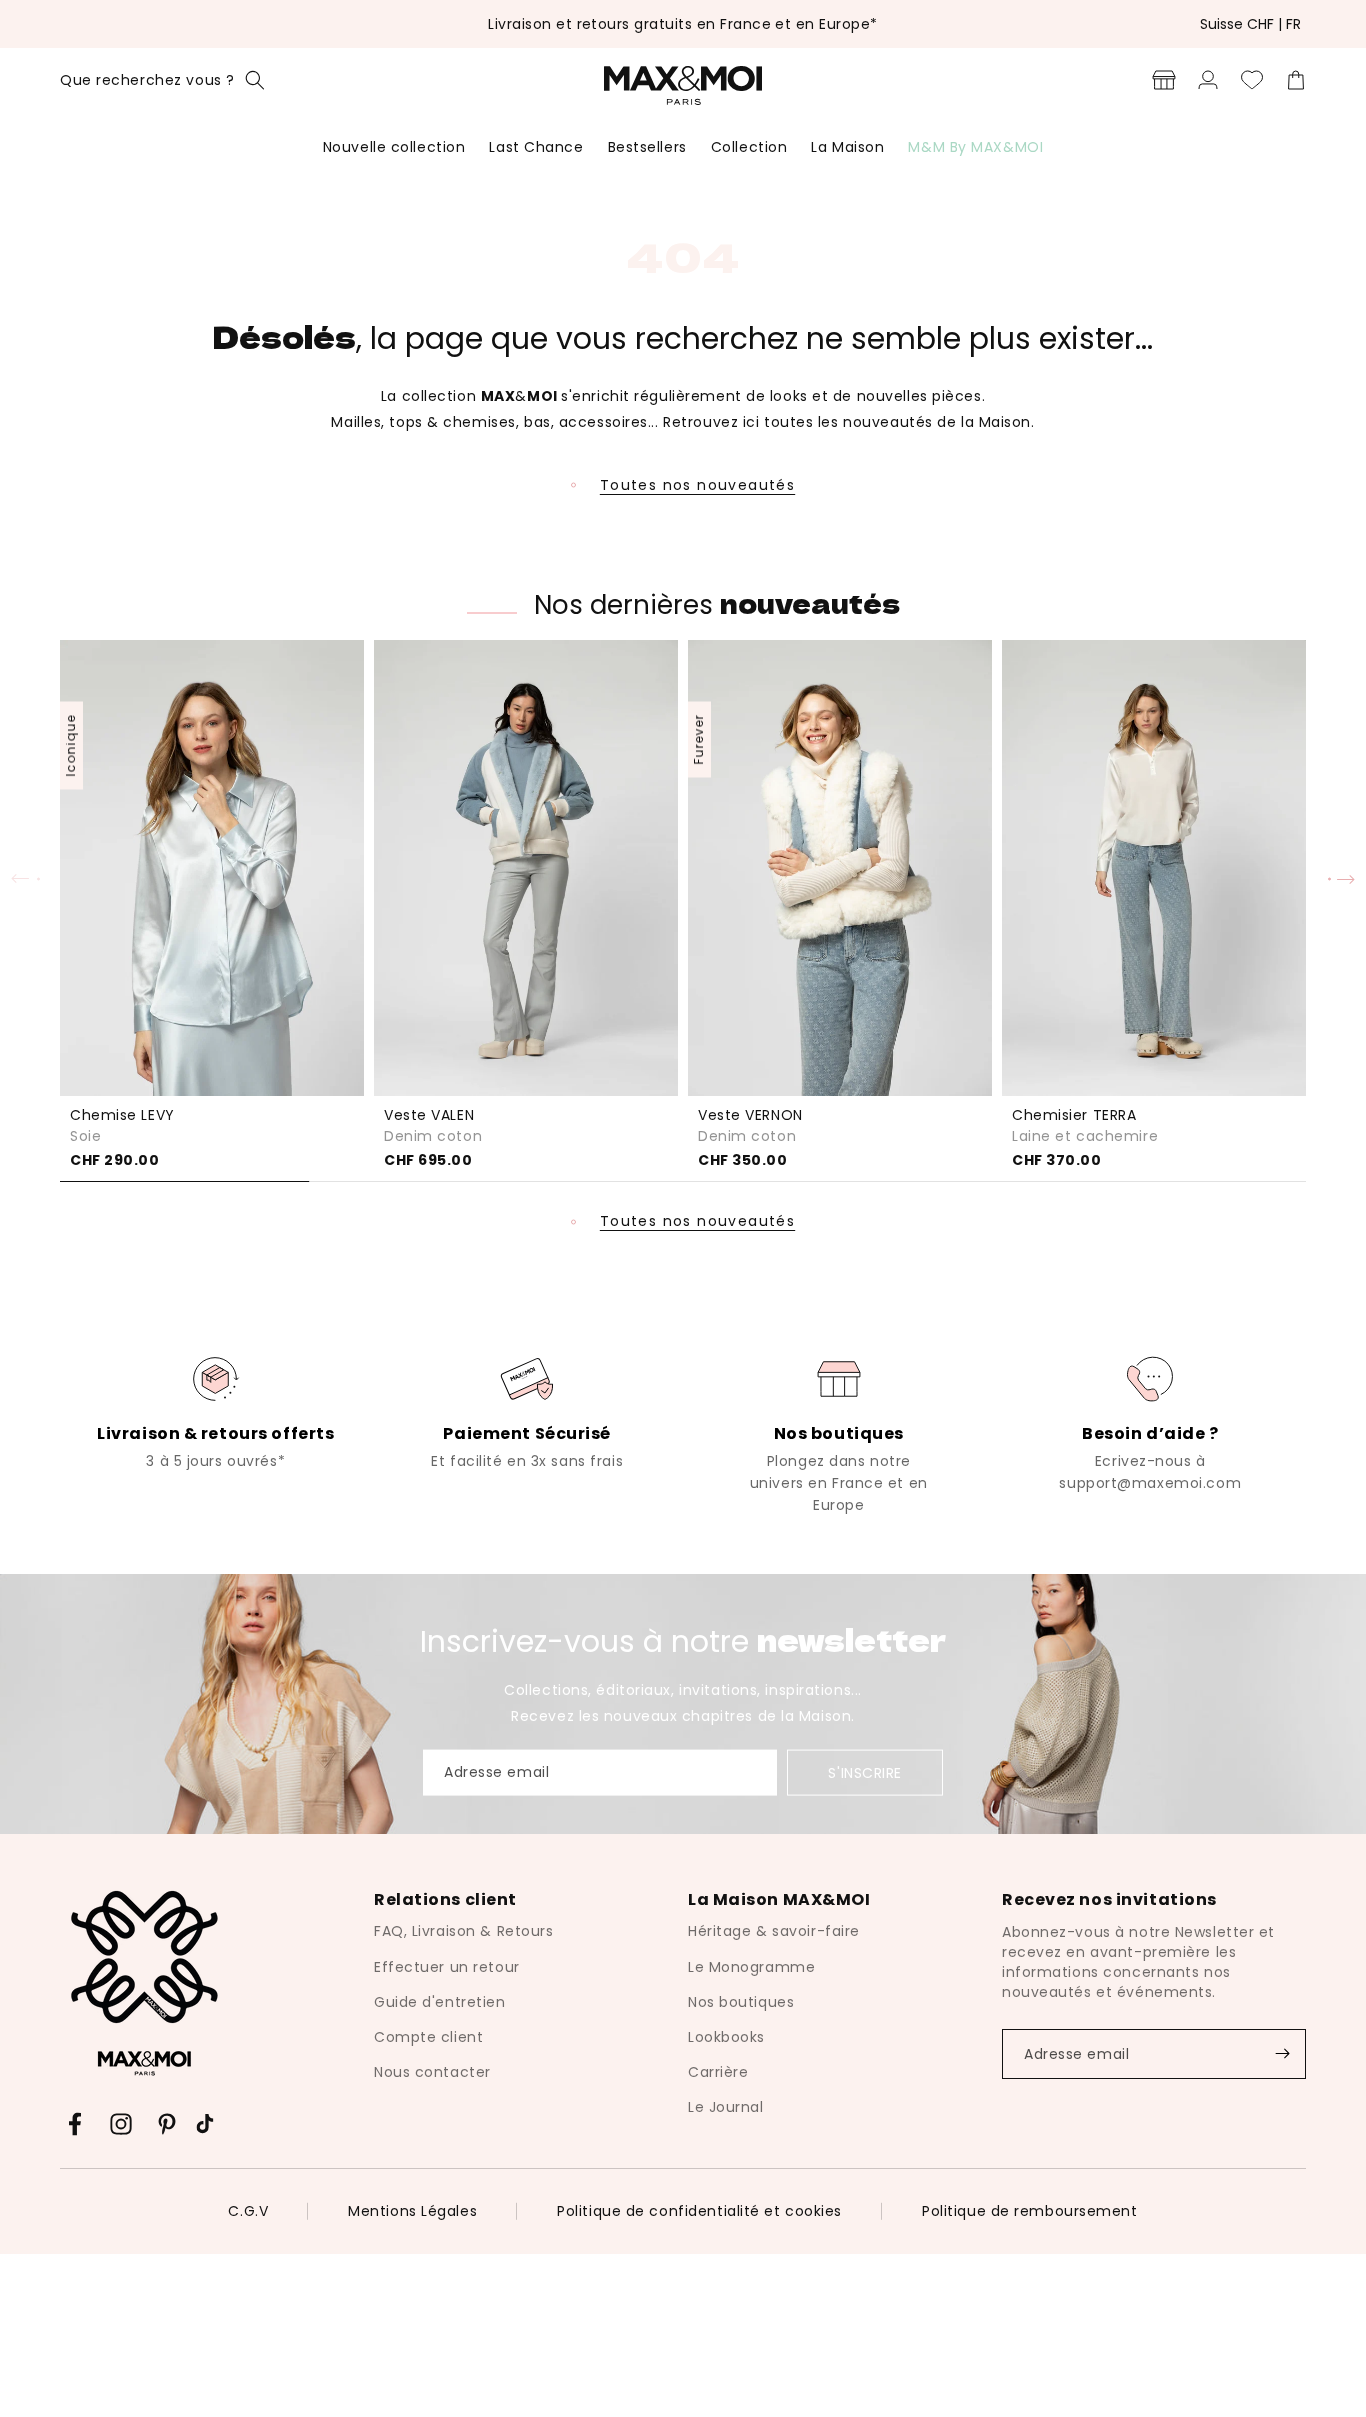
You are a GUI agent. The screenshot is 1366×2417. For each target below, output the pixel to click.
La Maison (847, 147)
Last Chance (536, 147)
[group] (216, 1411)
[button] (162, 80)
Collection (749, 147)
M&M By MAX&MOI (975, 147)
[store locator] (1164, 80)
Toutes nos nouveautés (697, 485)
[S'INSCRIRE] (1282, 2054)
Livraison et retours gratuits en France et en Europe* (682, 24)
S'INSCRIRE (865, 1772)
